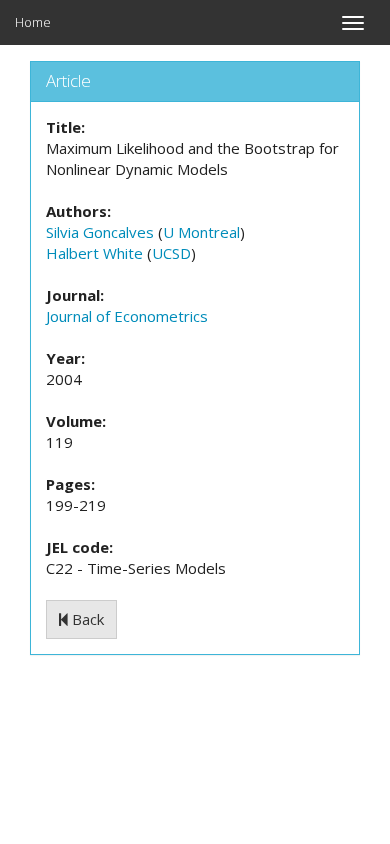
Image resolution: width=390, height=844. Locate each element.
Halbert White (94, 253)
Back (86, 619)
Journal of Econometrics (127, 316)
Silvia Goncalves (100, 232)
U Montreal (201, 232)
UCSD (171, 253)
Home (33, 22)
